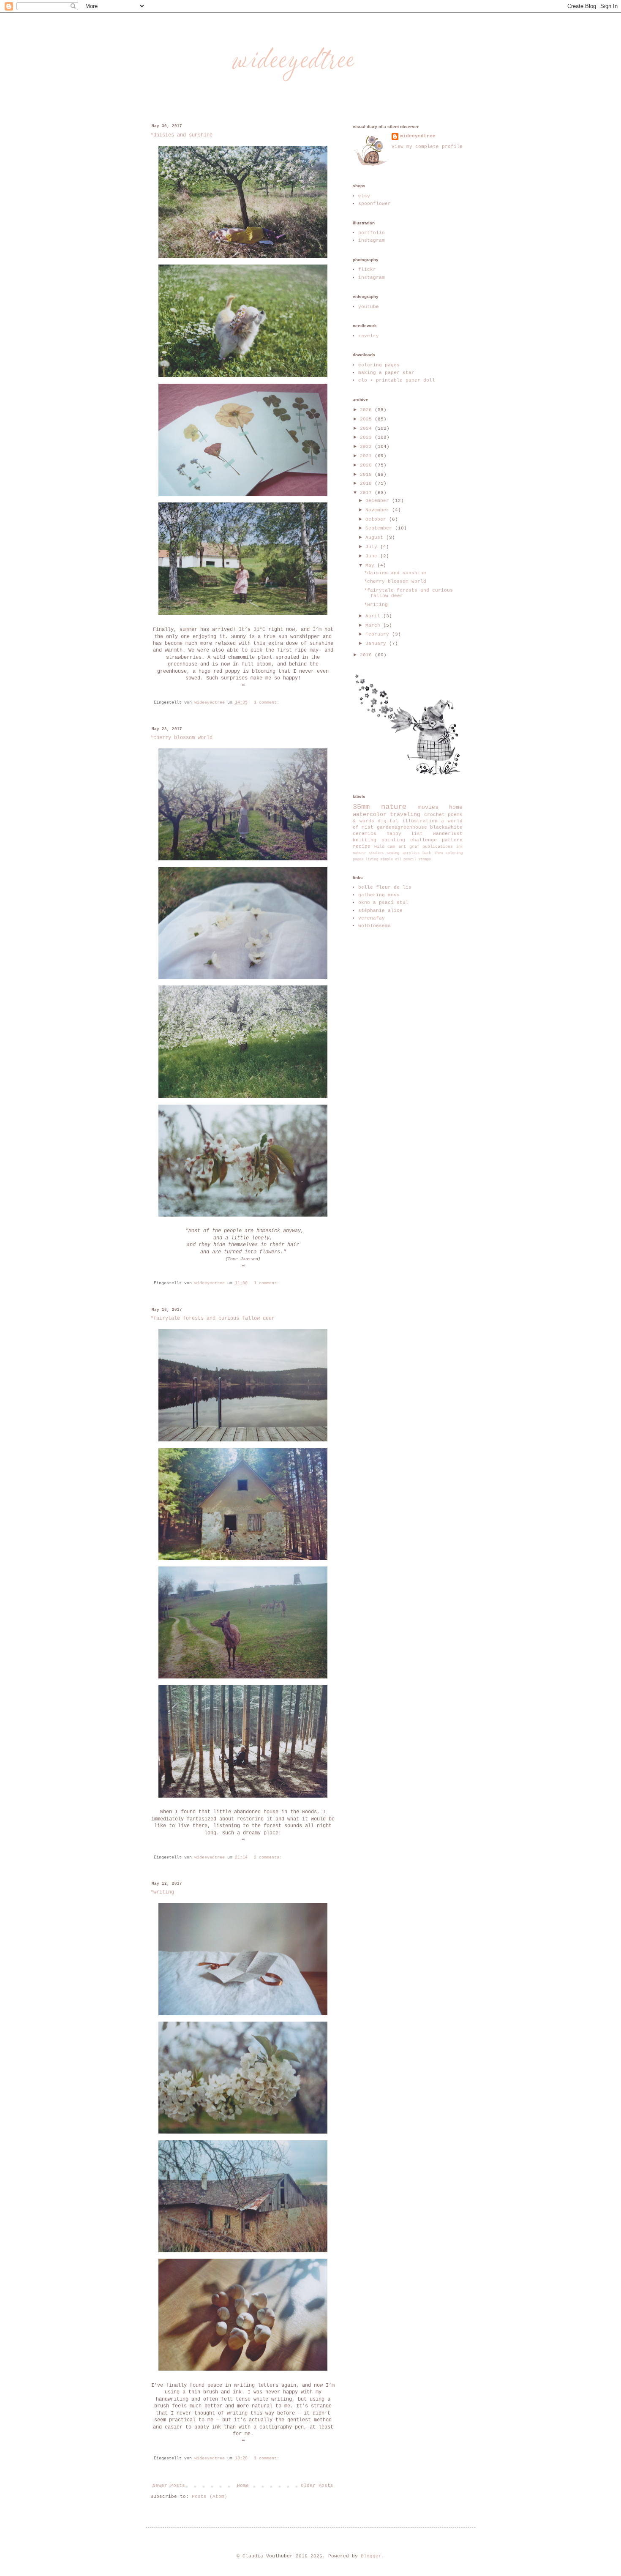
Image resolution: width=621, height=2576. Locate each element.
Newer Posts (169, 2486)
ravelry (369, 336)
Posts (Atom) (210, 2497)
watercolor (370, 815)
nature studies (368, 853)
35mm (361, 807)
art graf (409, 847)
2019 (367, 475)
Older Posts (317, 2486)
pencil (410, 860)
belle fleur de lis (385, 887)
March (374, 625)
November (379, 510)
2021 (367, 456)
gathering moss (379, 895)
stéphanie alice (380, 911)
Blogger (371, 2556)
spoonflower (375, 204)
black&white (446, 827)
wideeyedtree (418, 136)
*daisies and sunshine (181, 135)
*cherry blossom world (181, 738)
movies (428, 807)
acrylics (411, 853)
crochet (434, 815)
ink (459, 847)
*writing (162, 1892)
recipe (362, 846)
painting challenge (409, 840)
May (371, 565)
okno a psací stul (383, 903)
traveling (405, 815)
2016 (367, 655)
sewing (393, 853)
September (380, 528)
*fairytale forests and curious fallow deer (212, 1318)
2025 (367, 419)
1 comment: (268, 703)
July (373, 547)
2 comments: (269, 1857)
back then (433, 853)
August (376, 538)
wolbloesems (375, 926)
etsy (364, 196)
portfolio (372, 233)
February (379, 634)
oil (398, 860)
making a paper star (386, 373)
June (373, 556)
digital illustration (408, 821)
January (377, 644)
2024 (367, 428)
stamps (425, 860)
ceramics (365, 834)
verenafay (372, 918)
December (379, 501)
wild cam (385, 847)
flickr (367, 270)
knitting (365, 840)
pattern (452, 840)
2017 (367, 493)
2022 (367, 447)
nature (394, 807)
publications (438, 847)
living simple (379, 860)
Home (243, 2486)
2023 (367, 437)
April (374, 616)
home (456, 807)
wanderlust (448, 834)
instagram (372, 240)
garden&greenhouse (402, 827)
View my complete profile (427, 147)
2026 (367, 410)
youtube (369, 307)
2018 (367, 483)
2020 (367, 465)
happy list (405, 834)
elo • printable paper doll (397, 380)
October (377, 519)
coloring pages (379, 365)
